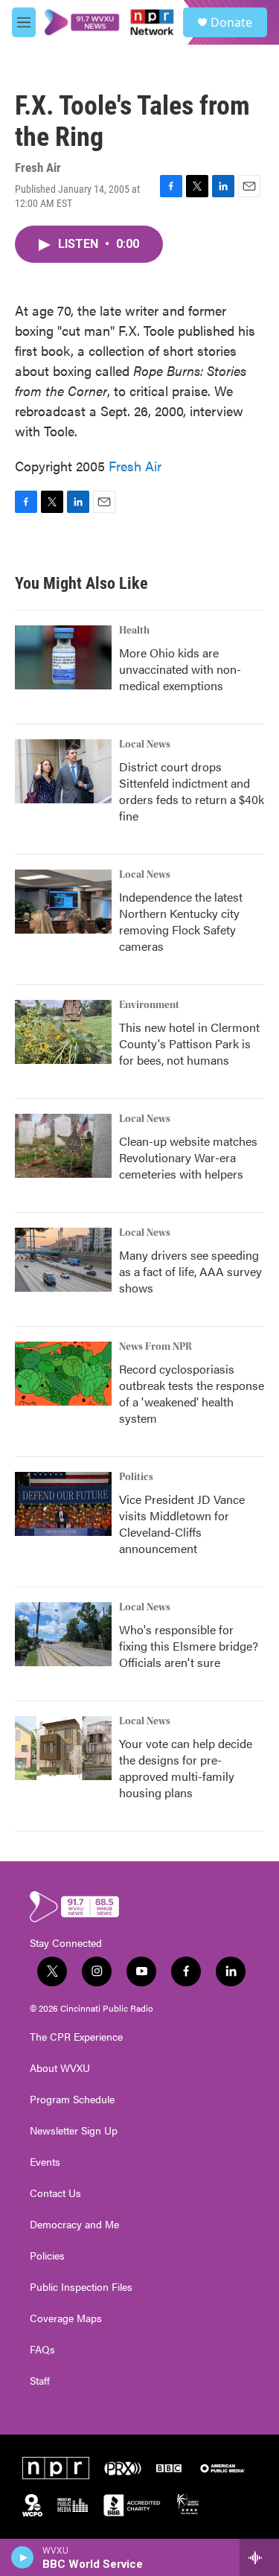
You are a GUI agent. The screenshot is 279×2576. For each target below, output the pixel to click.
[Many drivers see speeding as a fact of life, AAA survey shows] (63, 1260)
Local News (145, 745)
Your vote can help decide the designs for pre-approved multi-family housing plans (186, 1768)
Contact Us (55, 2193)
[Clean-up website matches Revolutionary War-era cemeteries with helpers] (63, 1146)
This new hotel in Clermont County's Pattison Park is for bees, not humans (189, 1043)
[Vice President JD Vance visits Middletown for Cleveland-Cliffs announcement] (63, 1504)
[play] (23, 2557)
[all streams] (259, 2557)
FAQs (42, 2350)
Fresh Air (135, 466)
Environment (149, 1005)
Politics (136, 1477)
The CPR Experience (76, 2037)
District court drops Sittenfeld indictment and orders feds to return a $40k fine (192, 791)
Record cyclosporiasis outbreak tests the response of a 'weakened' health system (192, 1393)
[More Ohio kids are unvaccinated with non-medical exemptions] (63, 657)
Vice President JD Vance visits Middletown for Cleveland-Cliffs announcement (182, 1524)
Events (45, 2162)
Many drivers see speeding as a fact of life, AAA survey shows (190, 1271)
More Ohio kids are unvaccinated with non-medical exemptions (180, 669)
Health (134, 631)
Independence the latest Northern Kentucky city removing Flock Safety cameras (181, 921)
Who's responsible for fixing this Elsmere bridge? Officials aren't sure (189, 1646)
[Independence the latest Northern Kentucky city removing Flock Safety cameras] (63, 902)
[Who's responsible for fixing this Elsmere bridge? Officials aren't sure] (63, 1634)
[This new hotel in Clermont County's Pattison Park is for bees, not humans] (63, 1032)
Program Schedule (72, 2100)
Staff (40, 2381)
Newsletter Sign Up (74, 2131)
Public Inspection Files (81, 2287)
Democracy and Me (74, 2225)
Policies (47, 2256)
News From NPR (155, 1347)
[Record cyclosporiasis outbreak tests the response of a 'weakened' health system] (63, 1374)
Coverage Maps (66, 2318)
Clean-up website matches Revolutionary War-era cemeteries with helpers (188, 1157)
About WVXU (60, 2068)
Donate (231, 22)
